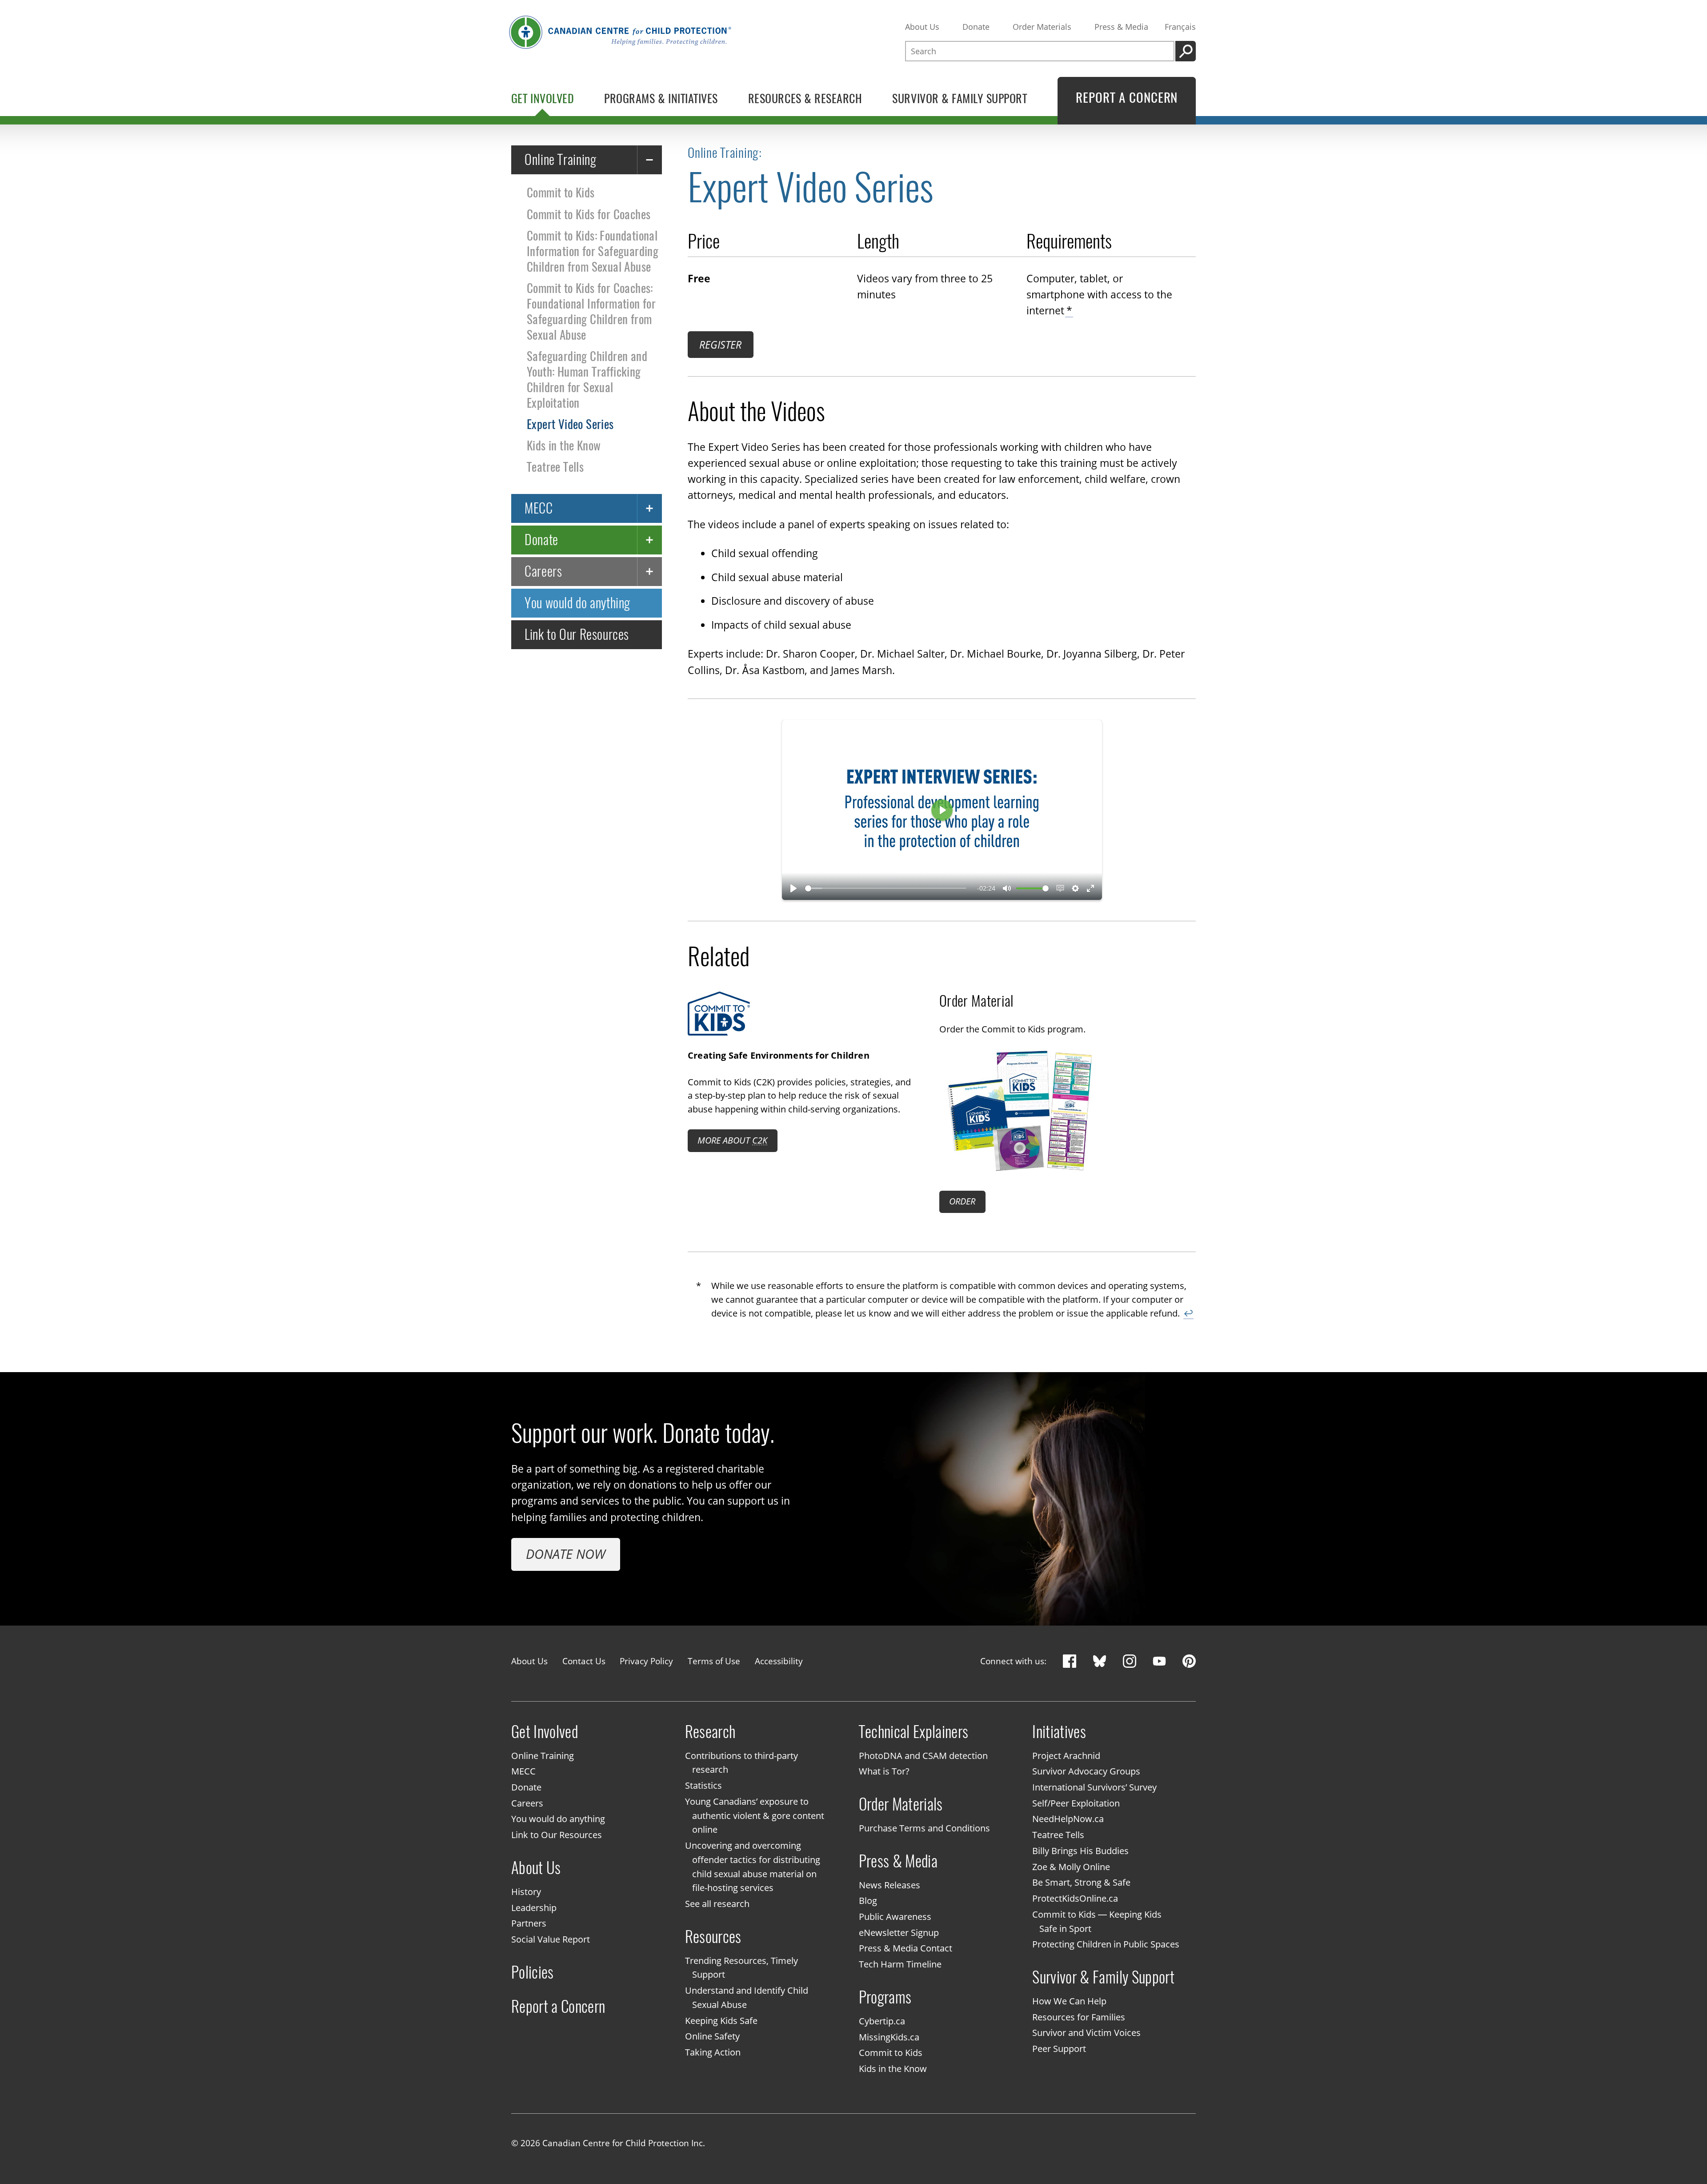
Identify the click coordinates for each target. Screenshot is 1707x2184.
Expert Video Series (570, 424)
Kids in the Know (564, 446)
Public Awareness (895, 1917)
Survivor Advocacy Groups (1086, 1772)
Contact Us (584, 1661)
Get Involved (545, 1732)
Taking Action (713, 2052)
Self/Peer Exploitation (1076, 1803)
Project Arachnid (1066, 1756)
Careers (543, 571)
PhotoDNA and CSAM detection (923, 1756)
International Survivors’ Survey (1094, 1787)
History (526, 1892)
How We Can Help (1069, 2001)
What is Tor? (884, 1772)
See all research (717, 1904)
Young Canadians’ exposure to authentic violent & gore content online (755, 1816)
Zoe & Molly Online (1071, 1867)
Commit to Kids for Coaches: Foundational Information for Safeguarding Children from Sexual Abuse (591, 311)
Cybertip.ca (882, 2021)
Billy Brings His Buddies (1080, 1851)
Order (962, 1201)
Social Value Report (551, 1939)
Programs (885, 1997)
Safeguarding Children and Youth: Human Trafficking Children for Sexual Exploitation (587, 379)
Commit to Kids (561, 193)
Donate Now (566, 1554)
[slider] (886, 888)
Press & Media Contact (906, 1949)
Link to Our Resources (577, 634)
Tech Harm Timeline (900, 1965)
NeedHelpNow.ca (1068, 1819)
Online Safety (712, 2037)
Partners (529, 1924)
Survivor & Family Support (1103, 1977)
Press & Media (1121, 27)
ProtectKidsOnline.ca (1075, 1898)
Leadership (534, 1908)
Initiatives (1059, 1732)
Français (1180, 27)
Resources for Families (1079, 2017)
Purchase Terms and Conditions (924, 1828)
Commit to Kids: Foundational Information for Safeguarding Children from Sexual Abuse (593, 251)
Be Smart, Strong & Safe (1081, 1883)
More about (732, 1140)
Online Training (560, 159)
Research (710, 1732)
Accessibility (779, 1661)
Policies (533, 1972)
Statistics (703, 1785)
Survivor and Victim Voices (1086, 2033)
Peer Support (1059, 2049)
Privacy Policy (646, 1661)
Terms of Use (714, 1661)
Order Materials (1042, 27)
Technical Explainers (914, 1732)
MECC (539, 508)
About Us (922, 27)
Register (720, 345)
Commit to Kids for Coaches (589, 214)
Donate (976, 27)
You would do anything (577, 603)
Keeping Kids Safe (721, 2021)
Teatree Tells (555, 467)
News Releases (890, 1885)
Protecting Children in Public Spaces (1106, 1945)
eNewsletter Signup (899, 1933)
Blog (868, 1901)
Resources (713, 1937)
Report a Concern (558, 2006)
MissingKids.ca (889, 2037)
